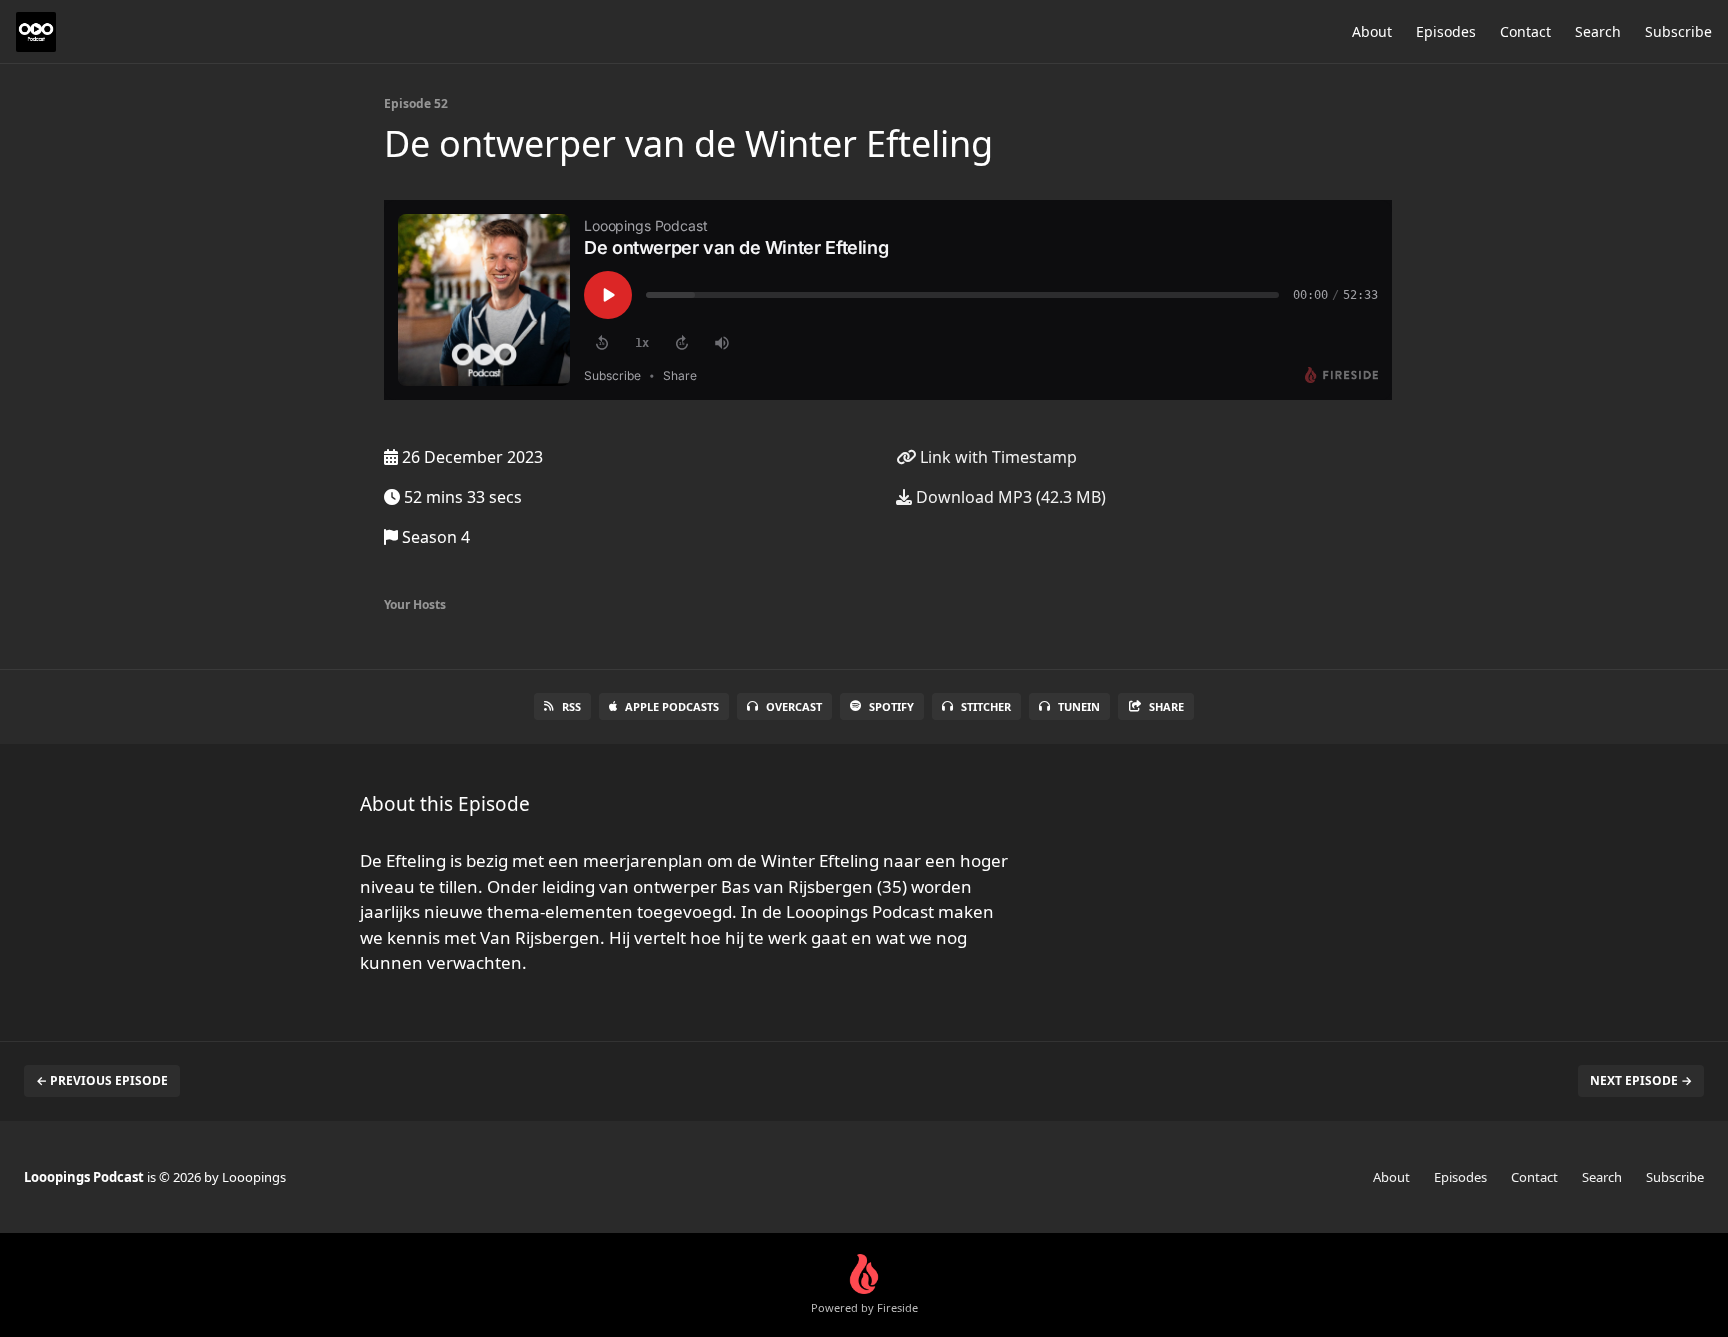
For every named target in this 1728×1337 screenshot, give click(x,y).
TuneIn (1079, 706)
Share (1166, 706)
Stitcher (986, 706)
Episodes (1446, 31)
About (1372, 31)
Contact (1525, 31)
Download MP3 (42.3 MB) (1009, 497)
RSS (571, 706)
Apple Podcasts (672, 706)
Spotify (891, 706)
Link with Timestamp (996, 457)
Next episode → (1641, 1080)
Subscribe (1678, 31)
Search (1598, 31)
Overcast (794, 706)
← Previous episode (102, 1080)
